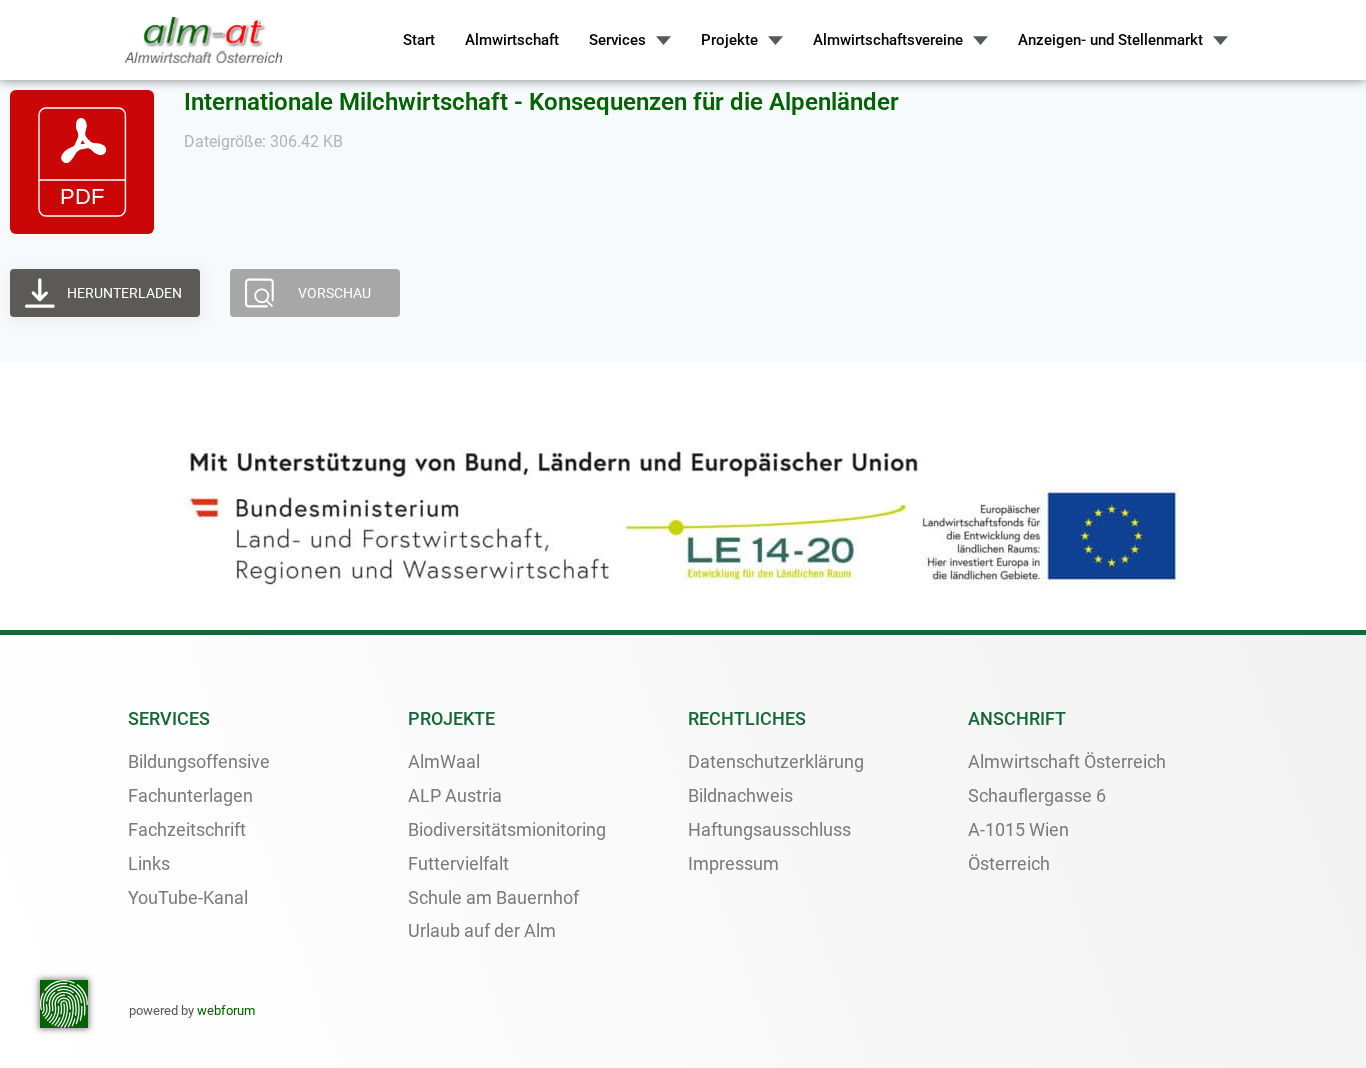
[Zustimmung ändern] (64, 1004)
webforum (226, 1010)
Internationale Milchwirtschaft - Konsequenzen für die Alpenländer (541, 102)
